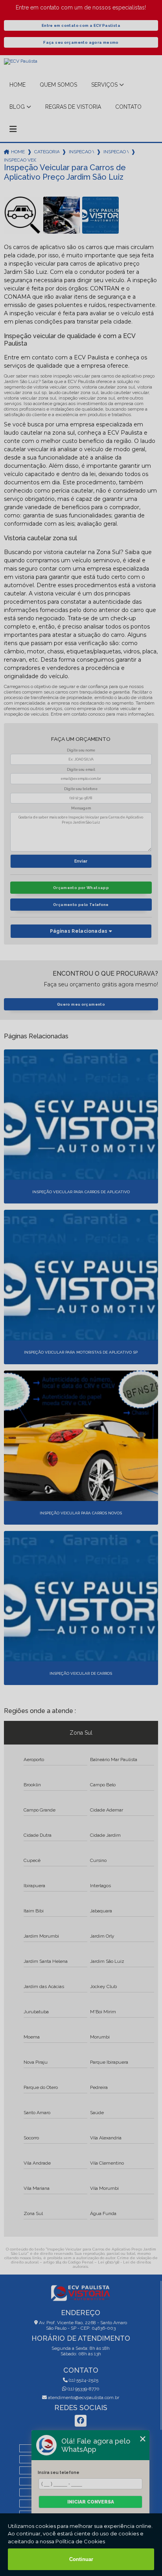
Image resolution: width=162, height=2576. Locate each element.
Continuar (81, 2559)
